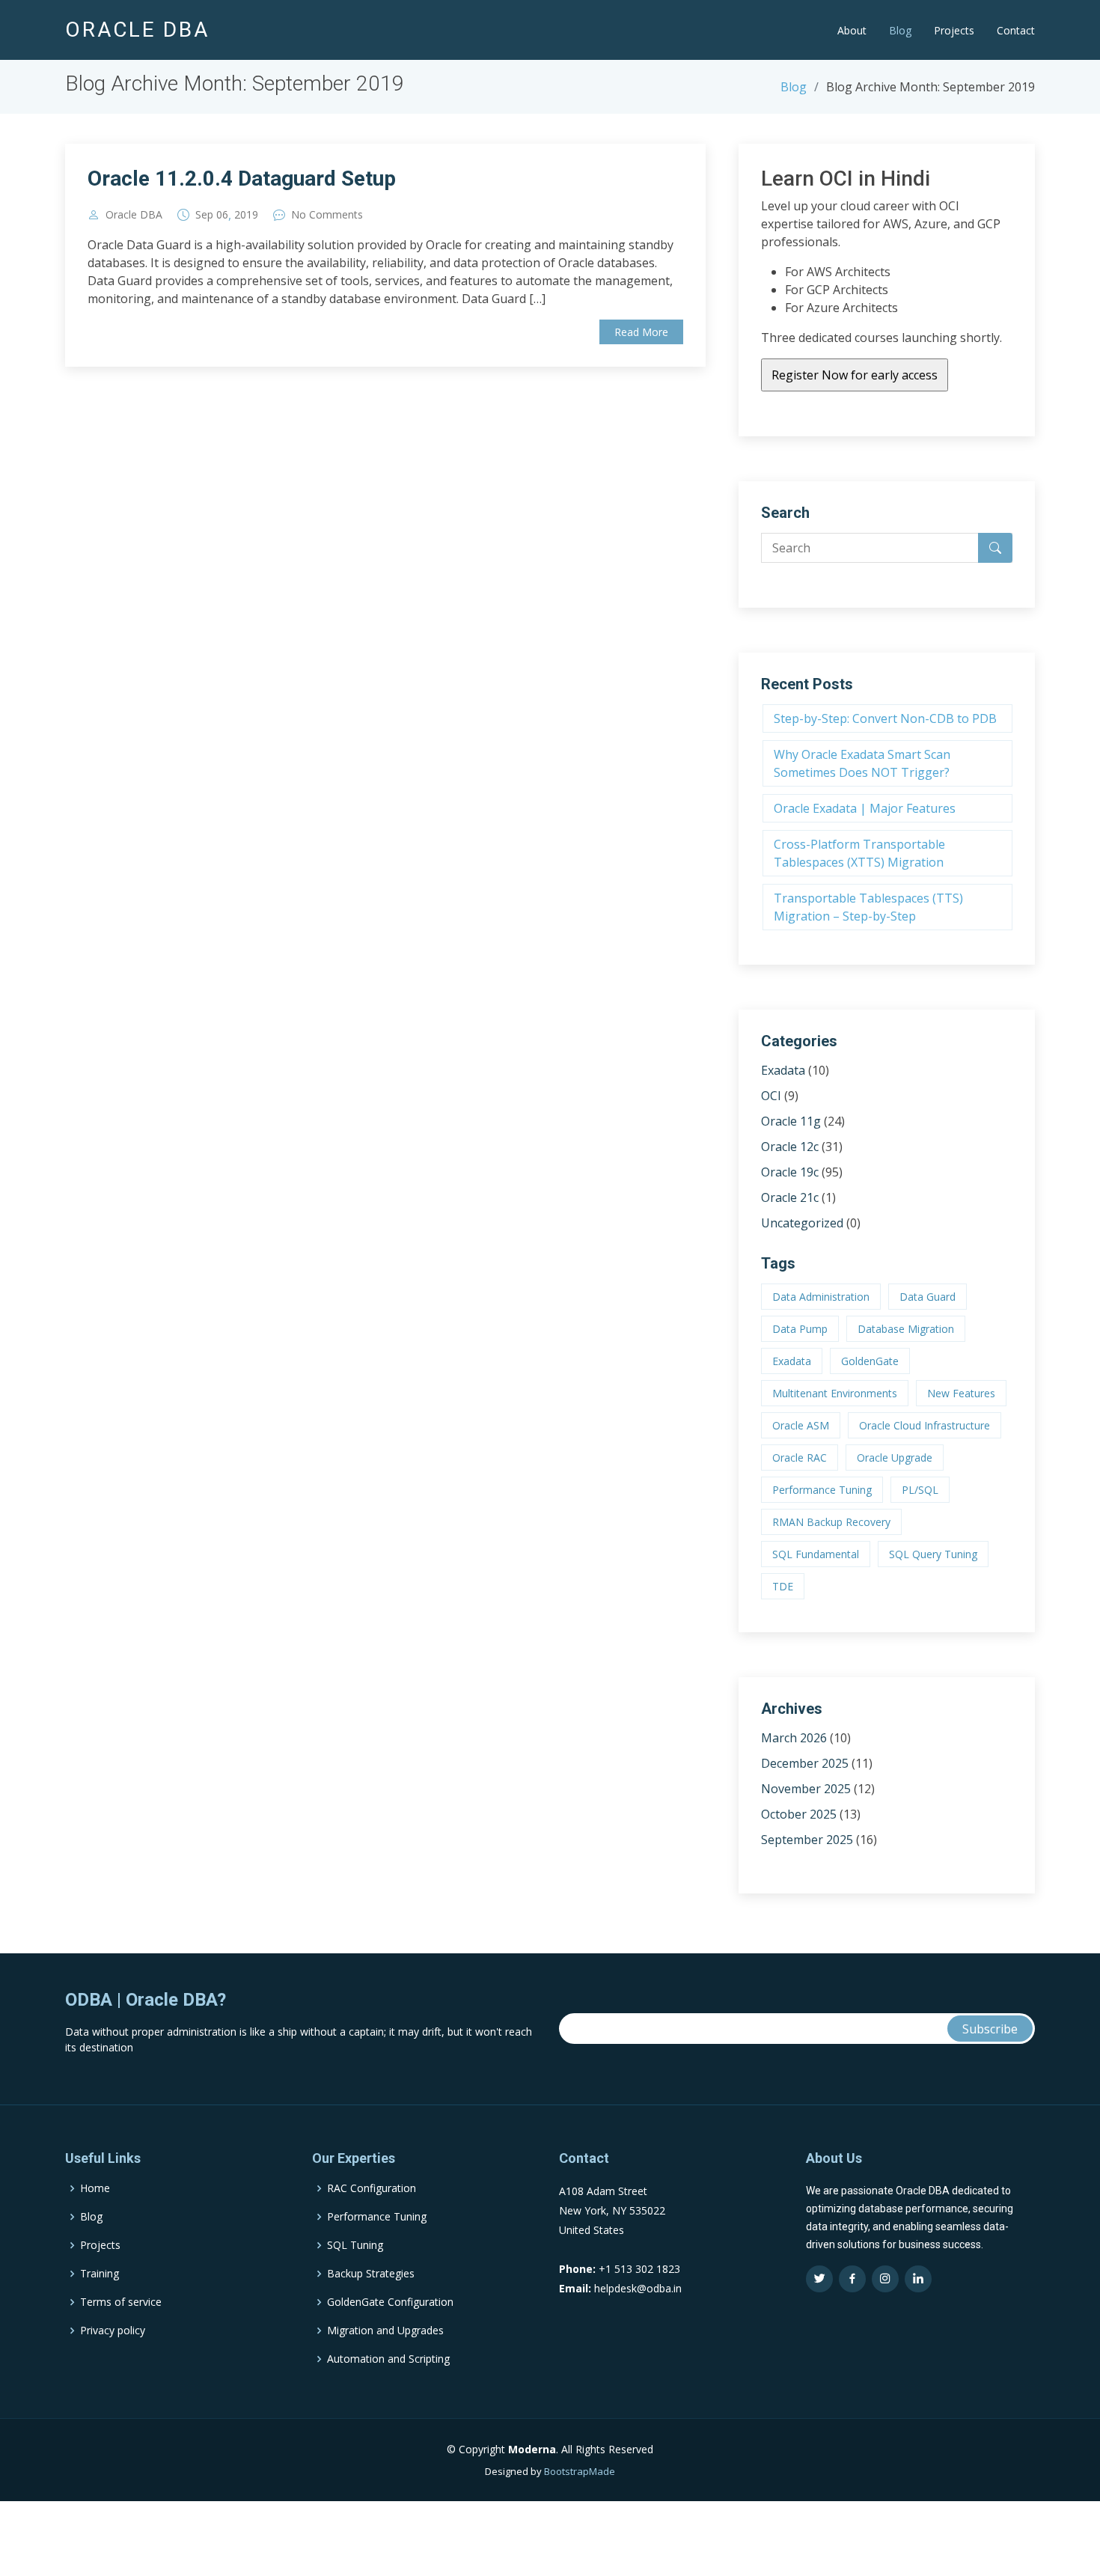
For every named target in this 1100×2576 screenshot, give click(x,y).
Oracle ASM (801, 1425)
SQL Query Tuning (933, 1554)
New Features (961, 1393)
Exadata (783, 1070)
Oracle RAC (800, 1458)
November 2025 (806, 1789)
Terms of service (121, 2302)
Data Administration (821, 1297)
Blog (900, 30)
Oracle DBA (134, 215)
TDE (783, 1586)
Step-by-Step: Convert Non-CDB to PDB (885, 718)
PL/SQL (920, 1490)
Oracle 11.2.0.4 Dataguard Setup (242, 178)
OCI (771, 1096)
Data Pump (800, 1329)
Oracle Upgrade (895, 1458)
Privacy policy (113, 2331)
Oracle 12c (790, 1147)
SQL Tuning (355, 2245)
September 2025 (807, 1840)
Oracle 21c (790, 1197)
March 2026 (794, 1738)
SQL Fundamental (816, 1554)
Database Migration (906, 1329)
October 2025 (799, 1814)
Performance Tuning (822, 1490)
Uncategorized (802, 1223)
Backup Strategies (371, 2274)
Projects (954, 30)
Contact (1016, 30)
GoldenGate (870, 1361)
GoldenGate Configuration (390, 2302)
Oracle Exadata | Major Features (865, 808)
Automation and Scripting (388, 2359)
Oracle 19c (790, 1172)
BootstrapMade (580, 2471)
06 (222, 215)
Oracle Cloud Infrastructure (925, 1425)
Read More (641, 332)
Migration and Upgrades (385, 2331)
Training (100, 2274)
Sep (204, 215)
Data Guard (928, 1297)
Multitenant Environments (835, 1393)
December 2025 (805, 1763)
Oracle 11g (791, 1121)
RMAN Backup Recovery (831, 1522)
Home (95, 2188)
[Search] (995, 548)
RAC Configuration (372, 2188)
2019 (246, 215)
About (852, 30)
